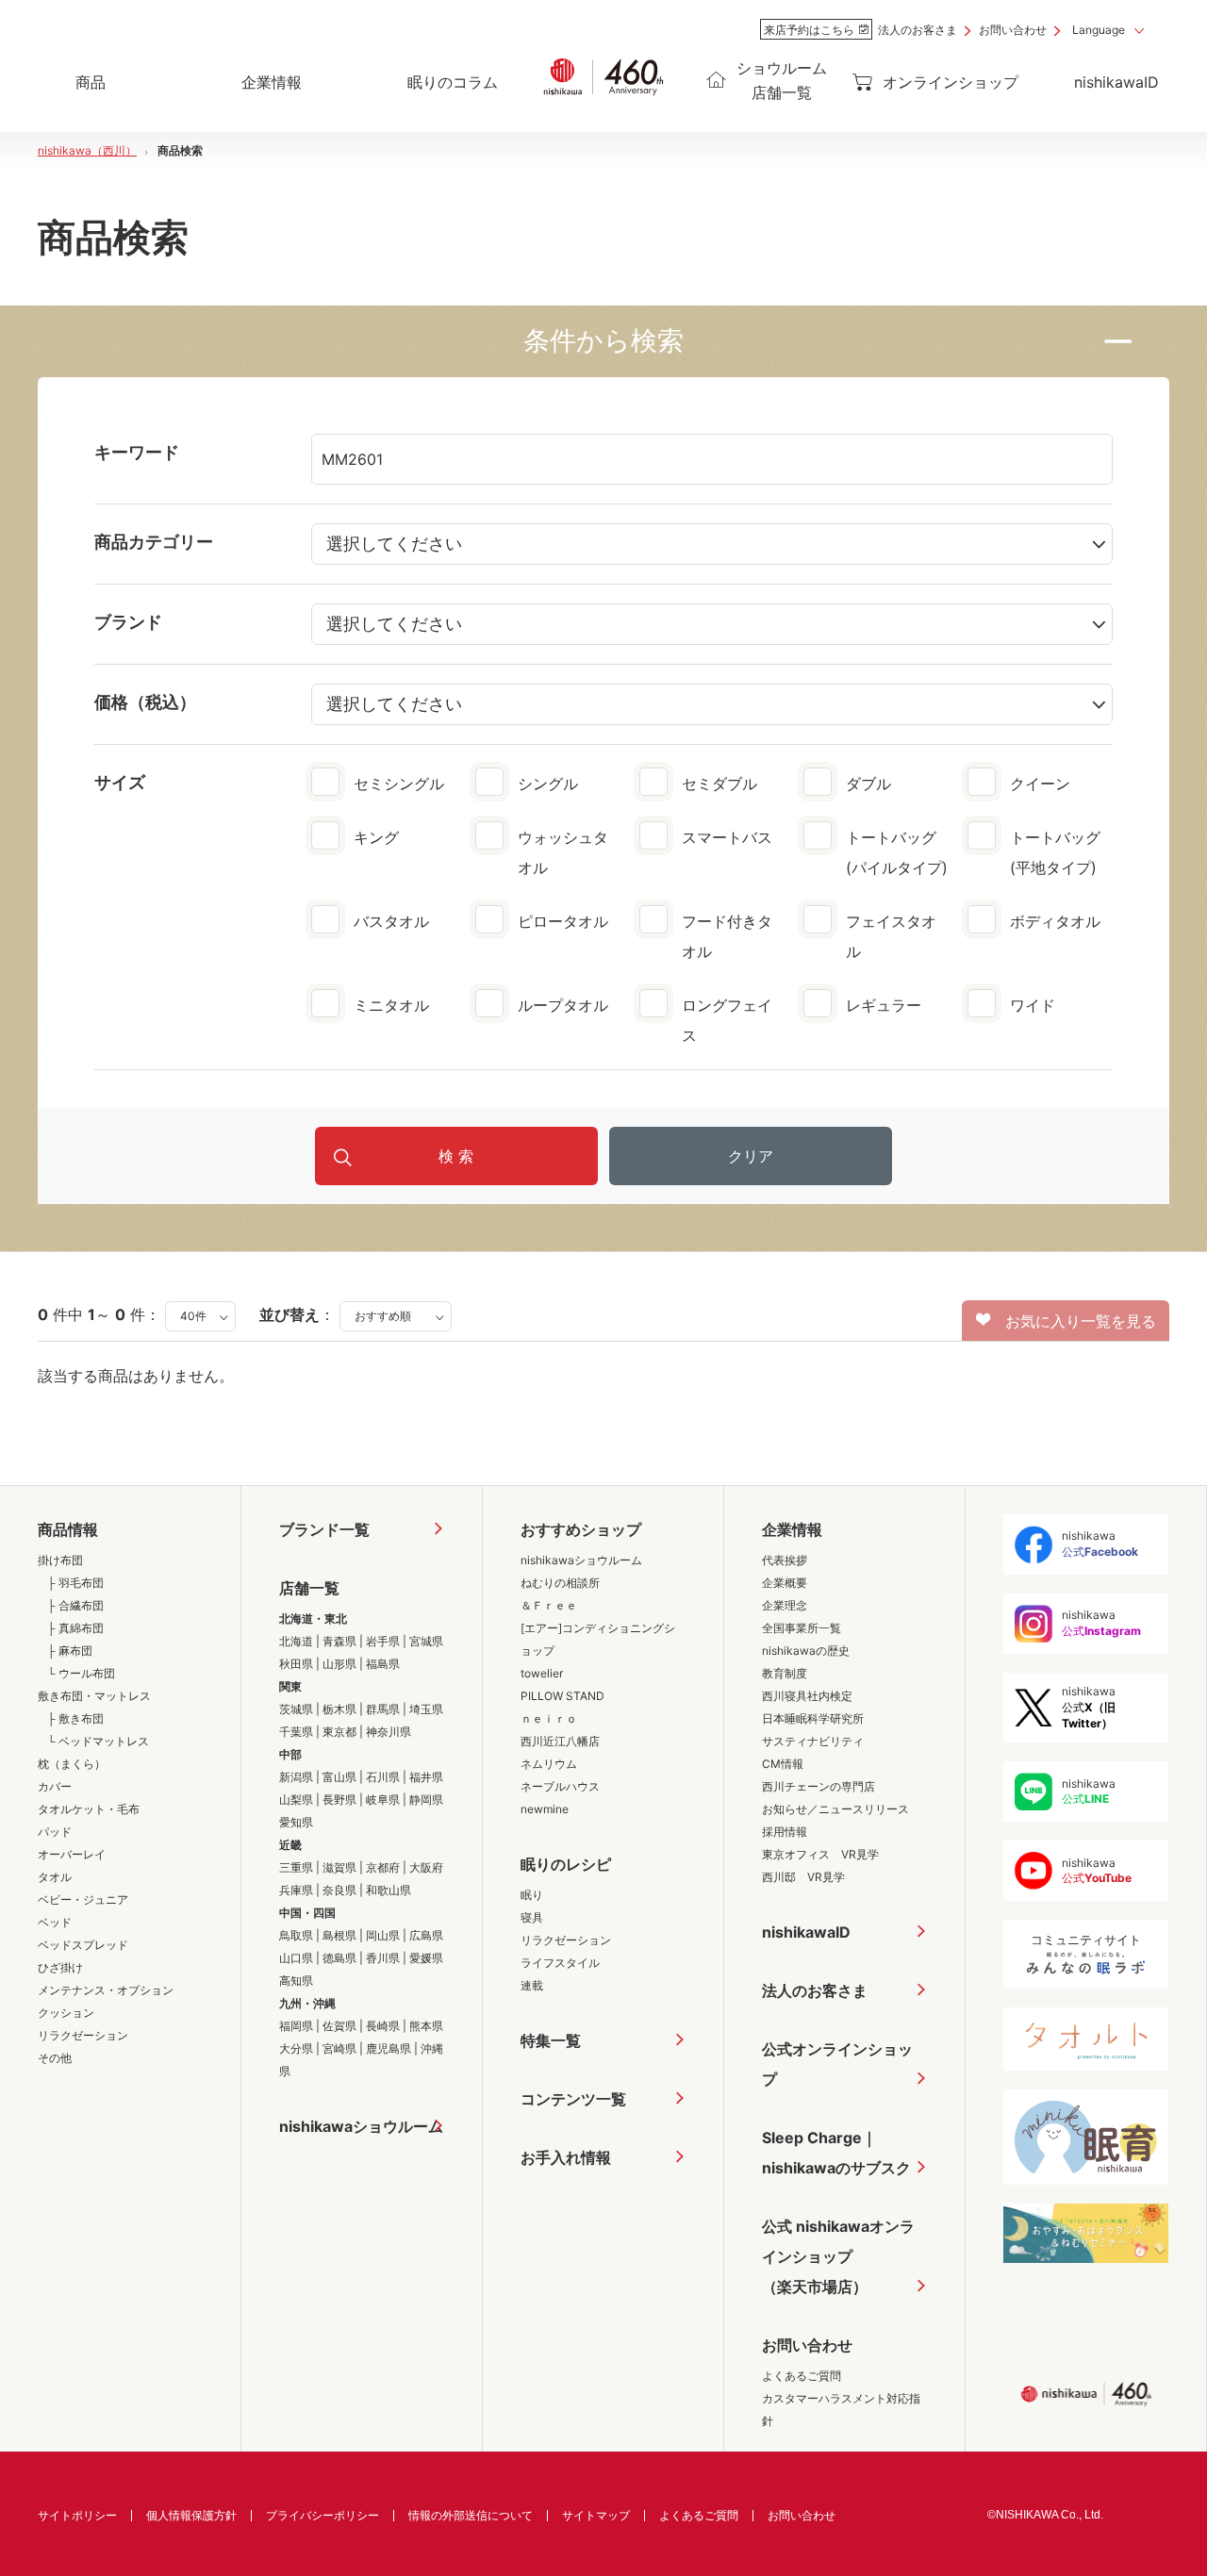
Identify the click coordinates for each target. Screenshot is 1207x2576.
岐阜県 (383, 1800)
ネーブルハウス (560, 1786)
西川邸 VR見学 (803, 1877)
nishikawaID (1116, 82)
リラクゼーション (83, 2035)
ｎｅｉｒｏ (549, 1718)
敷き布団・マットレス (94, 1696)
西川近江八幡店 (560, 1741)
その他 (55, 2058)
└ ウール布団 (81, 1673)
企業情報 (792, 1529)
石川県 (383, 1777)
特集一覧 (551, 2040)
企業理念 (785, 1605)
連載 (532, 1985)
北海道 (296, 1641)
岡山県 (383, 1935)
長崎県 (383, 2026)
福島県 (383, 1664)
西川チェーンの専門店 (818, 1786)
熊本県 (426, 2026)
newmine (545, 1809)
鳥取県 (296, 1935)
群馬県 (383, 1709)
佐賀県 (339, 2026)
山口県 (296, 1958)
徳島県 (339, 1958)
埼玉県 (426, 1709)
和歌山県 (389, 1890)
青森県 (339, 1641)
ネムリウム (549, 1764)
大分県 (296, 2048)
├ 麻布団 (70, 1651)
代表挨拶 (785, 1560)
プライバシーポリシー (322, 2515)
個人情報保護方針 (191, 2515)
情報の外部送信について (471, 2515)
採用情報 (785, 1832)
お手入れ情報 (566, 2157)
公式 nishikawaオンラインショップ (838, 2256)
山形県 (339, 1664)
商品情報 (68, 1529)
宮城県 (426, 1641)
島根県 (339, 1935)
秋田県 (296, 1664)
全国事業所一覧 (802, 1628)
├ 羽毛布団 (75, 1583)
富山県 (339, 1777)
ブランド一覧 (324, 1529)
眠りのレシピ (566, 1864)
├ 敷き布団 (75, 1718)
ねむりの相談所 (560, 1583)
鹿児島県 (389, 2048)
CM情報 (783, 1764)
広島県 (426, 1935)
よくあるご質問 (802, 2376)
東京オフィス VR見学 (820, 1854)
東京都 (339, 1732)
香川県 (383, 1958)
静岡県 (426, 1800)
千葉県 (296, 1732)
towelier (542, 1673)
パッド (55, 1832)
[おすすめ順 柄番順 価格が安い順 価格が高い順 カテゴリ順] (396, 1314)
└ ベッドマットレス (98, 1741)
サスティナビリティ (813, 1741)
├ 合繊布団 (75, 1605)
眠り (532, 1895)
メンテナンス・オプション (106, 1990)
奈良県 (339, 1890)
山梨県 (296, 1800)
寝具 (532, 1917)
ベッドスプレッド (83, 1945)
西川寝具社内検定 (807, 1696)
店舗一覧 (309, 1588)
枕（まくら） (72, 1764)
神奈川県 (389, 1732)
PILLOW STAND (562, 1696)
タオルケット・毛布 (89, 1809)
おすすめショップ (581, 1529)
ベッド (55, 1922)
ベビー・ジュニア (83, 1899)
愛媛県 (426, 1958)
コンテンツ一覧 (573, 2099)
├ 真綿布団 (75, 1628)
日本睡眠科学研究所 (813, 1718)
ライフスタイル (560, 1963)
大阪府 (426, 1867)
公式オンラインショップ (837, 2064)
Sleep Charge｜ (836, 2153)
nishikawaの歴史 (806, 1651)
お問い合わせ (1013, 30)
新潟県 (296, 1777)
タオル (55, 1877)
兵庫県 (296, 1890)
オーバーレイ (72, 1854)
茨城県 (296, 1709)
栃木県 (339, 1709)
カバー (55, 1786)
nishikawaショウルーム (361, 2126)
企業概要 (785, 1583)
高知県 (296, 1981)
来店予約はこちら (809, 30)
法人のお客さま (918, 30)
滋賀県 (339, 1867)
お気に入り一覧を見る (1073, 1321)
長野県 (339, 1800)
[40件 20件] (200, 1314)
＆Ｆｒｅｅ (549, 1605)
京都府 (383, 1867)
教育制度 (785, 1673)
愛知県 (296, 1822)
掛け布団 (60, 1560)
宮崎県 (339, 2048)
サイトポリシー (77, 2515)
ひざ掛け (60, 1967)
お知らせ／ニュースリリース (835, 1809)
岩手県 (383, 1641)
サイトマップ (596, 2515)
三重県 (296, 1867)
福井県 (426, 1777)
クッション (66, 2013)
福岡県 (296, 2026)
